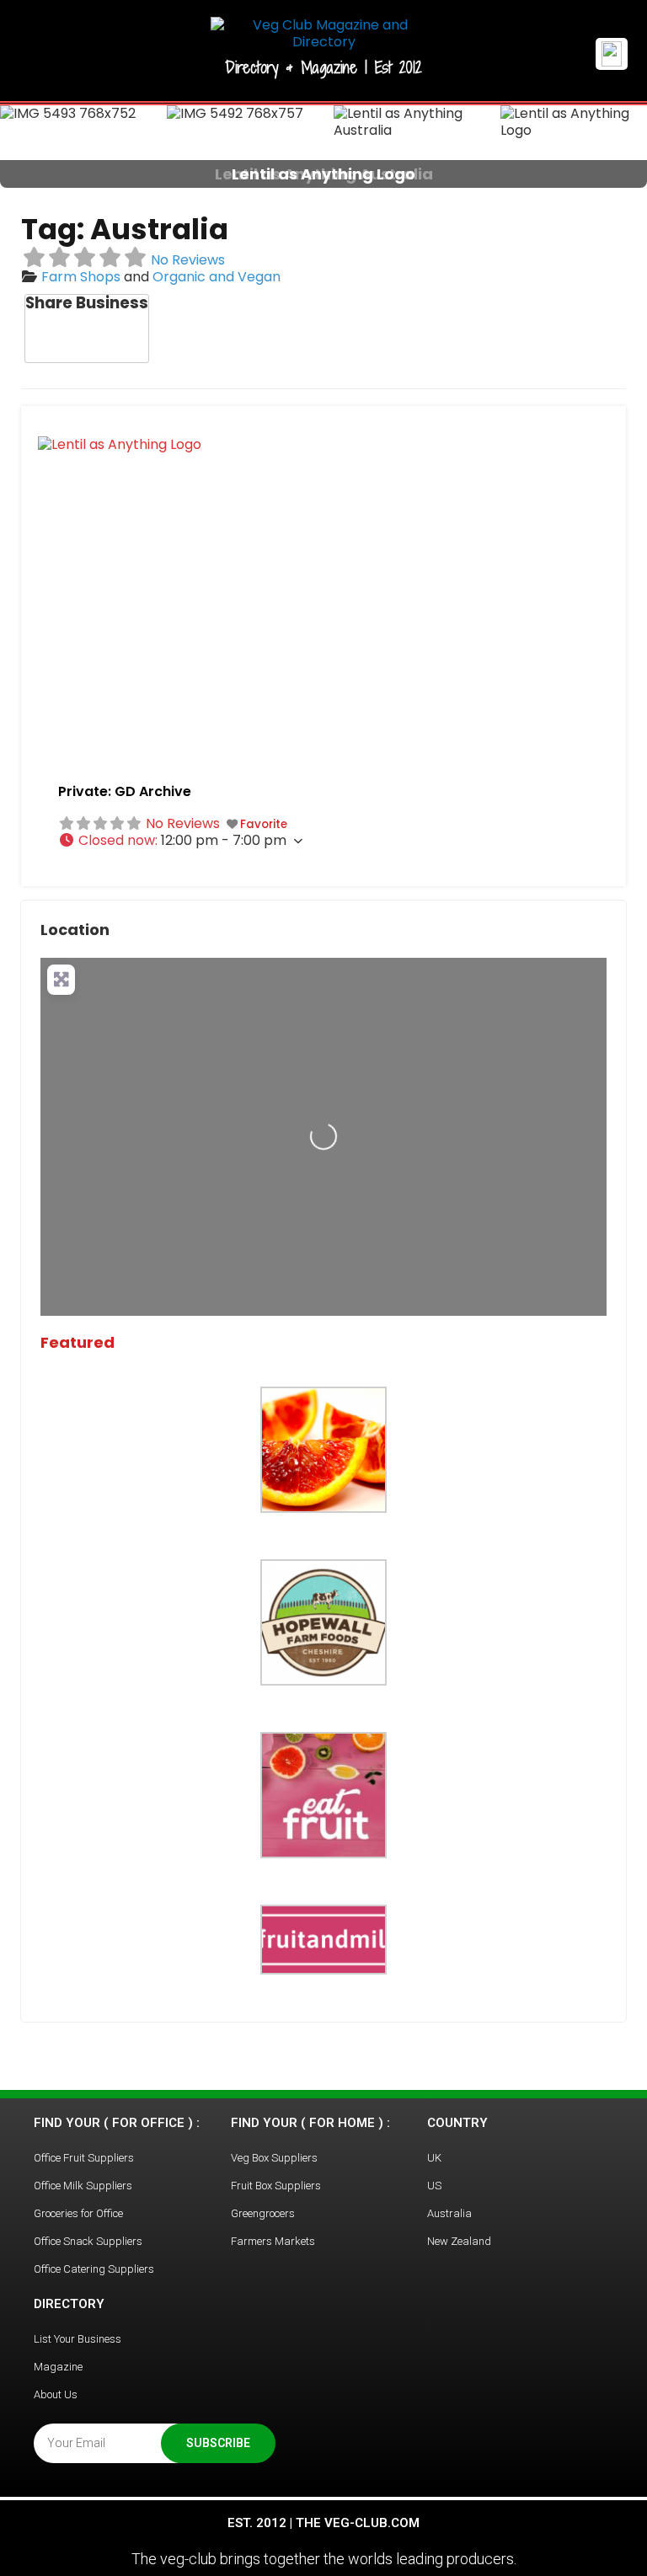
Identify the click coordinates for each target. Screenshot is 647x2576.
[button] (48, 147)
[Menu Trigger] (612, 54)
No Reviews (188, 260)
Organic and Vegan (217, 277)
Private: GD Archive (125, 791)
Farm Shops (81, 277)
